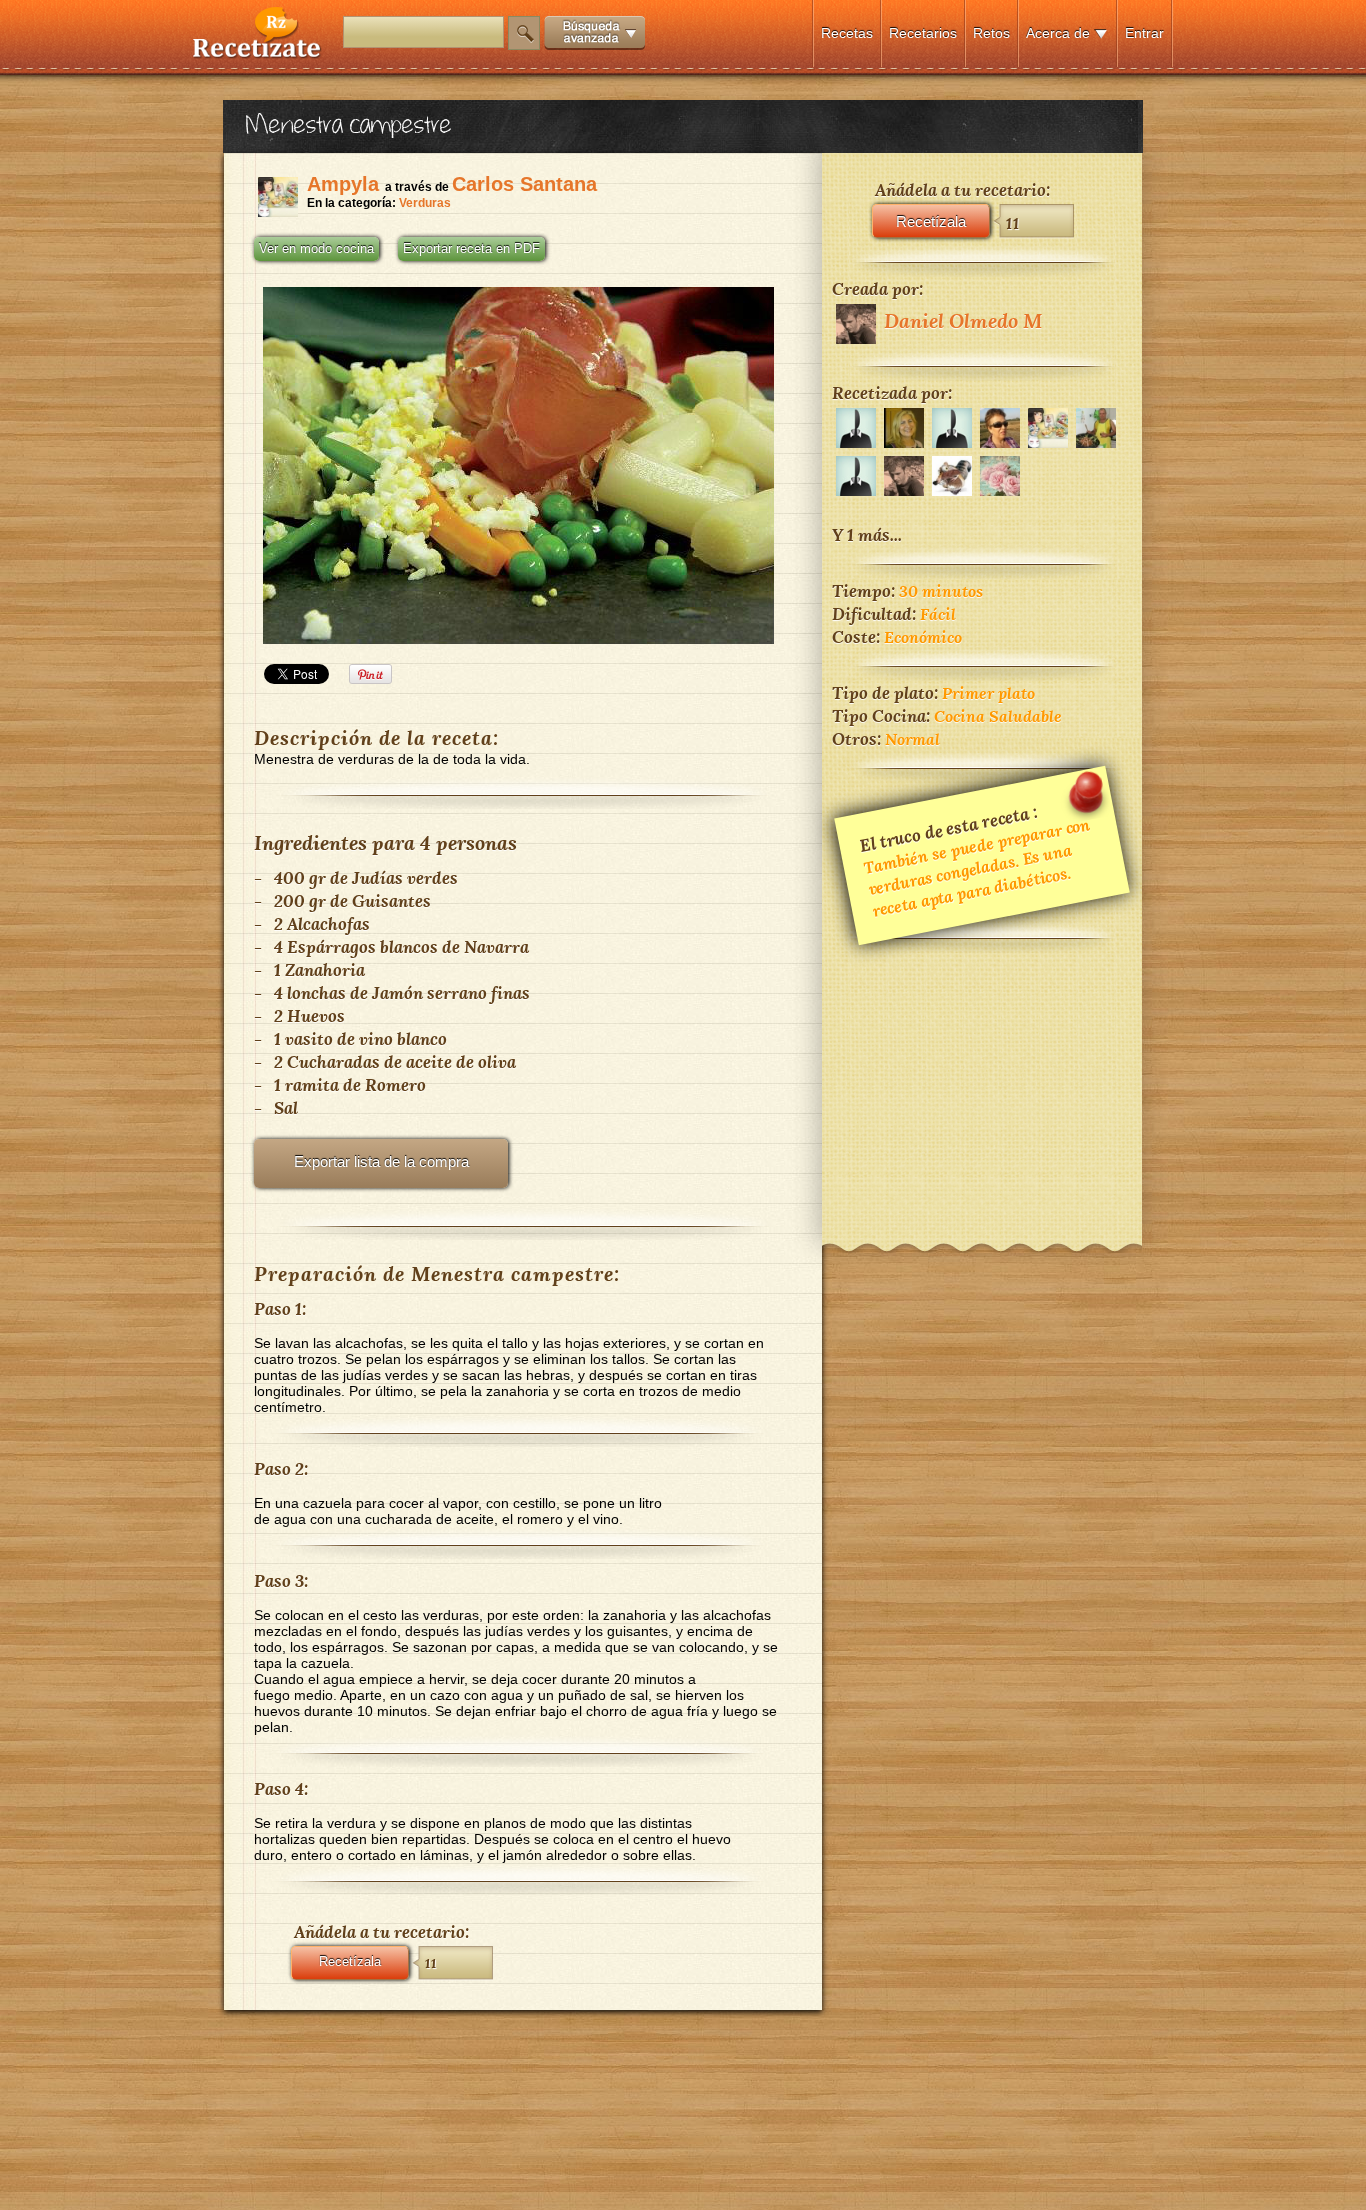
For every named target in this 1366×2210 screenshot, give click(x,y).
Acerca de (1058, 33)
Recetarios (923, 33)
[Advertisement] (982, 1078)
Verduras (425, 203)
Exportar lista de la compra (381, 1161)
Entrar (1144, 33)
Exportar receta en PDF (471, 249)
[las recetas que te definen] (257, 53)
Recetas (847, 33)
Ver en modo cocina (316, 249)
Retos (991, 33)
